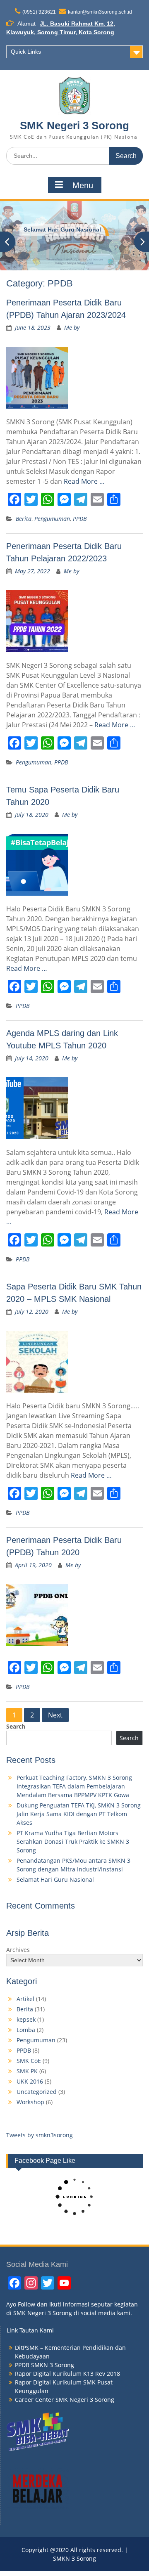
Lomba (26, 2030)
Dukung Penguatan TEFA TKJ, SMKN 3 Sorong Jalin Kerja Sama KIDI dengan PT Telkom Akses (79, 1814)
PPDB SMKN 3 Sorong (44, 2365)
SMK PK (27, 2071)
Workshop (30, 2102)
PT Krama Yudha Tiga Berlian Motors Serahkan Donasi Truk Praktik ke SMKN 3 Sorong (73, 1842)
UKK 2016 (30, 2081)
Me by (72, 328)
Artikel (25, 1999)
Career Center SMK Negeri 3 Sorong (65, 2400)
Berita (24, 519)
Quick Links (26, 52)
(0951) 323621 (39, 12)
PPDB (80, 519)
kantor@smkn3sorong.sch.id (100, 12)
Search (16, 1726)
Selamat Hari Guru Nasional (55, 1879)
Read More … (84, 481)
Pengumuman (52, 519)
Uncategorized (37, 2092)
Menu (83, 185)
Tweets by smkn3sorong (40, 2135)
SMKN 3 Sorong (46, 229)
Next (55, 1715)
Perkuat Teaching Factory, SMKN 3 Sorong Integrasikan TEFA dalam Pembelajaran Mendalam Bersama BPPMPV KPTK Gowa (74, 1786)
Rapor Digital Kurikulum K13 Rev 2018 (67, 2374)
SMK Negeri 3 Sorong (74, 125)
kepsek (26, 2019)
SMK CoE (29, 2061)
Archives (18, 1950)
